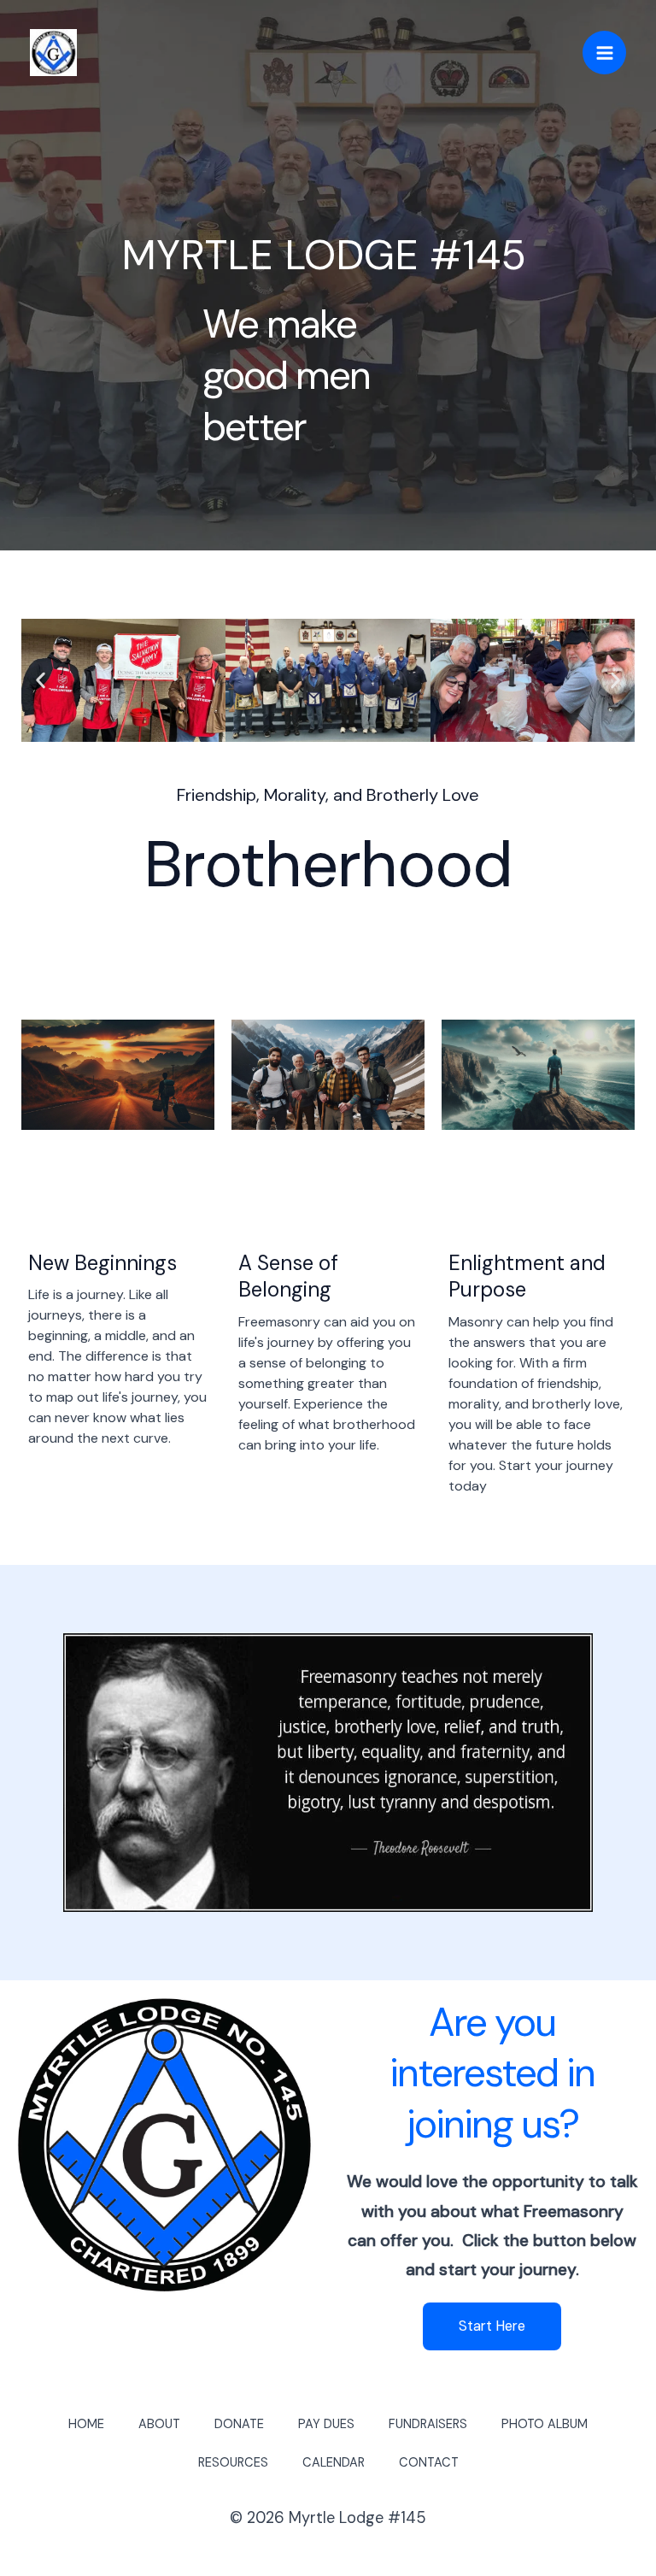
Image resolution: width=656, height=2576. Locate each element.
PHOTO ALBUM (545, 2424)
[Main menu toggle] (604, 53)
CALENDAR (334, 2463)
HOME (86, 2424)
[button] (41, 681)
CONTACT (429, 2463)
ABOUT (159, 2424)
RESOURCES (233, 2463)
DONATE (239, 2424)
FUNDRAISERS (428, 2424)
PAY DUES (326, 2424)
